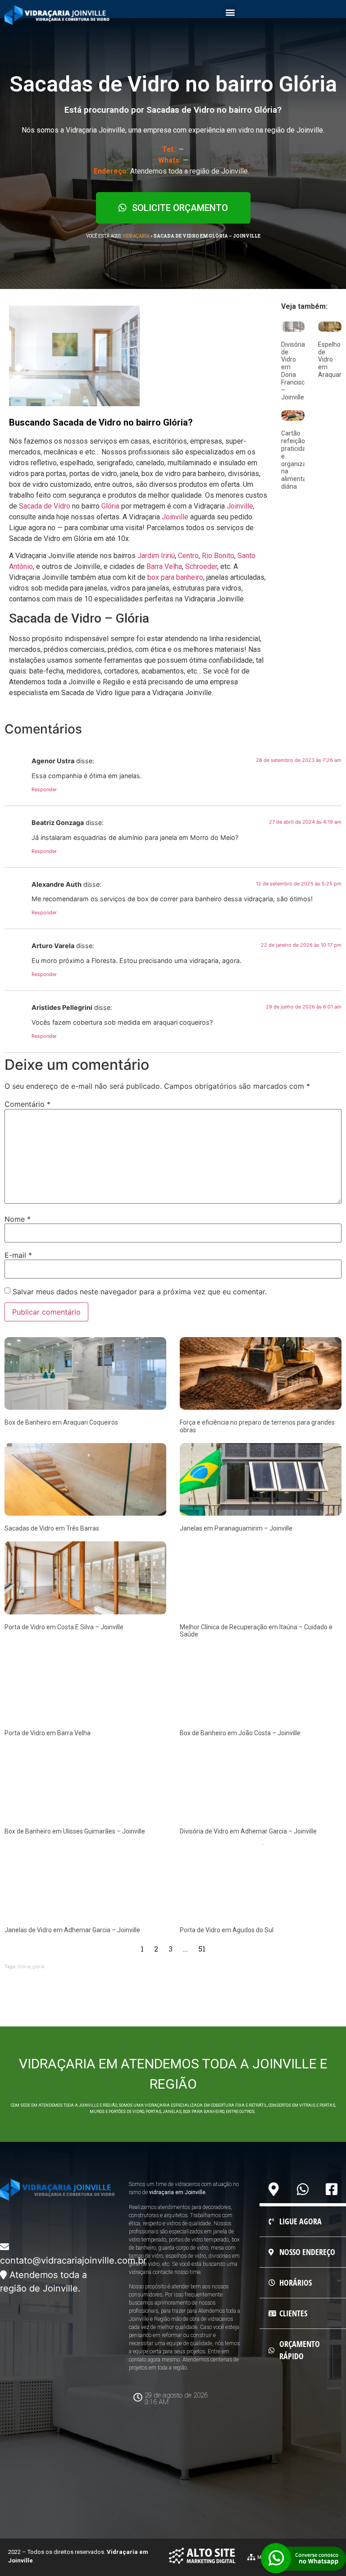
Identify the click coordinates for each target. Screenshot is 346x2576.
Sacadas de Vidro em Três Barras (52, 1528)
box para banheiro (175, 577)
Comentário (27, 1104)
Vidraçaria (136, 236)
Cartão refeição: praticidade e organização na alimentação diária (299, 460)
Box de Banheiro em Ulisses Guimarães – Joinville (75, 1831)
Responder (44, 789)
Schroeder (201, 566)
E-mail (18, 1255)
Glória (110, 506)
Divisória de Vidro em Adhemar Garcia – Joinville (248, 1831)
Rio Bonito (218, 556)
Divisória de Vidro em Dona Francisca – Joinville (295, 371)
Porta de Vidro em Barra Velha (48, 1733)
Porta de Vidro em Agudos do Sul (227, 1930)
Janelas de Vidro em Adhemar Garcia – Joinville (72, 1930)
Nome (18, 1219)
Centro (188, 556)
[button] (230, 12)
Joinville (240, 506)
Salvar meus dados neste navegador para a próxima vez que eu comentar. (140, 1292)
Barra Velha (164, 566)
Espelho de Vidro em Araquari (330, 360)
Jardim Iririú (156, 556)
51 (202, 1949)
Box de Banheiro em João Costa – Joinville (240, 1733)
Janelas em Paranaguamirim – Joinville (236, 1528)
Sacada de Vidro (45, 506)
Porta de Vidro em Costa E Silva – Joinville (64, 1627)
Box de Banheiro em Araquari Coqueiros (61, 1422)
